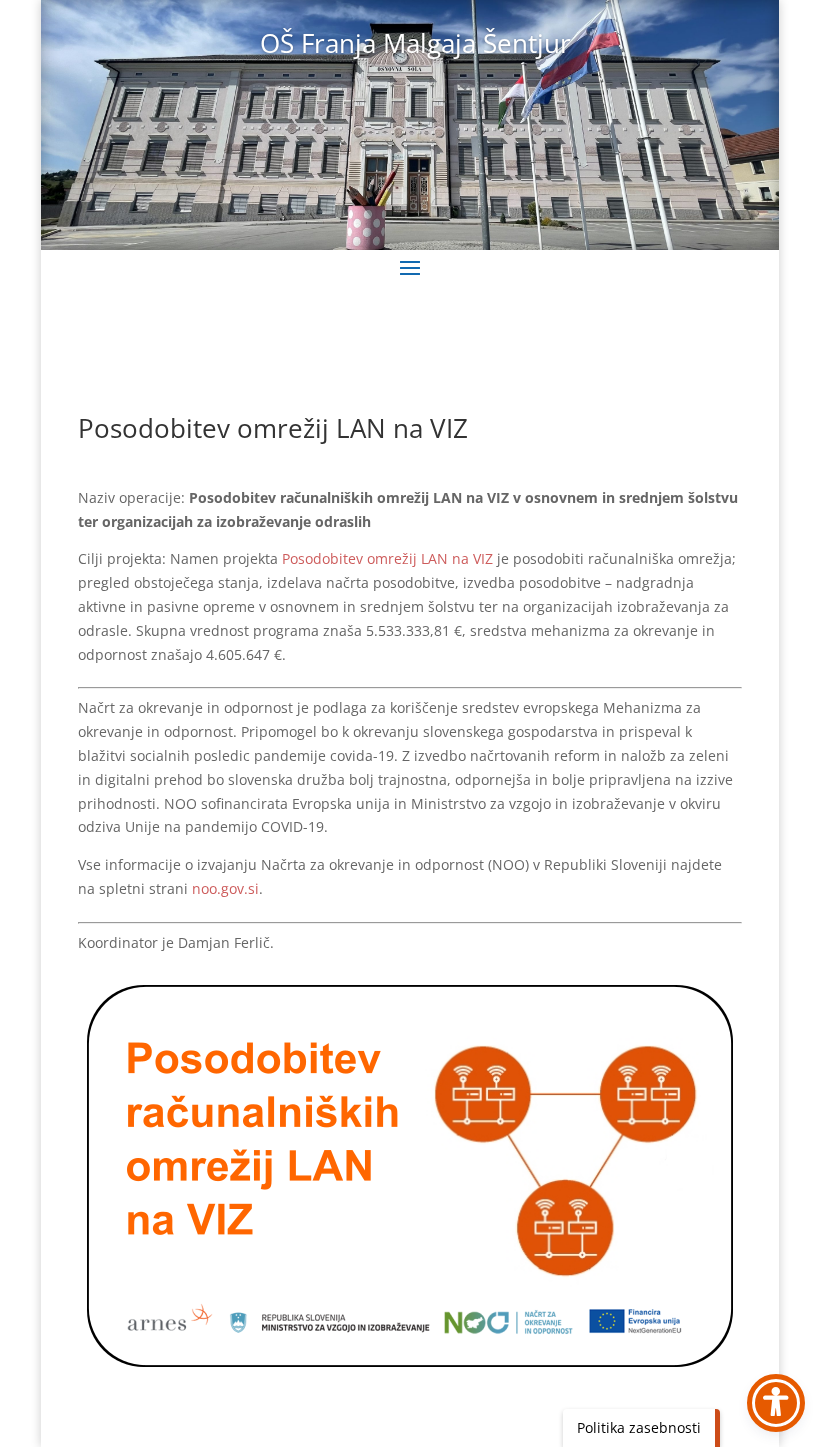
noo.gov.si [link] (225, 888)
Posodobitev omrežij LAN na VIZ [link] (387, 558)
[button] (410, 267)
